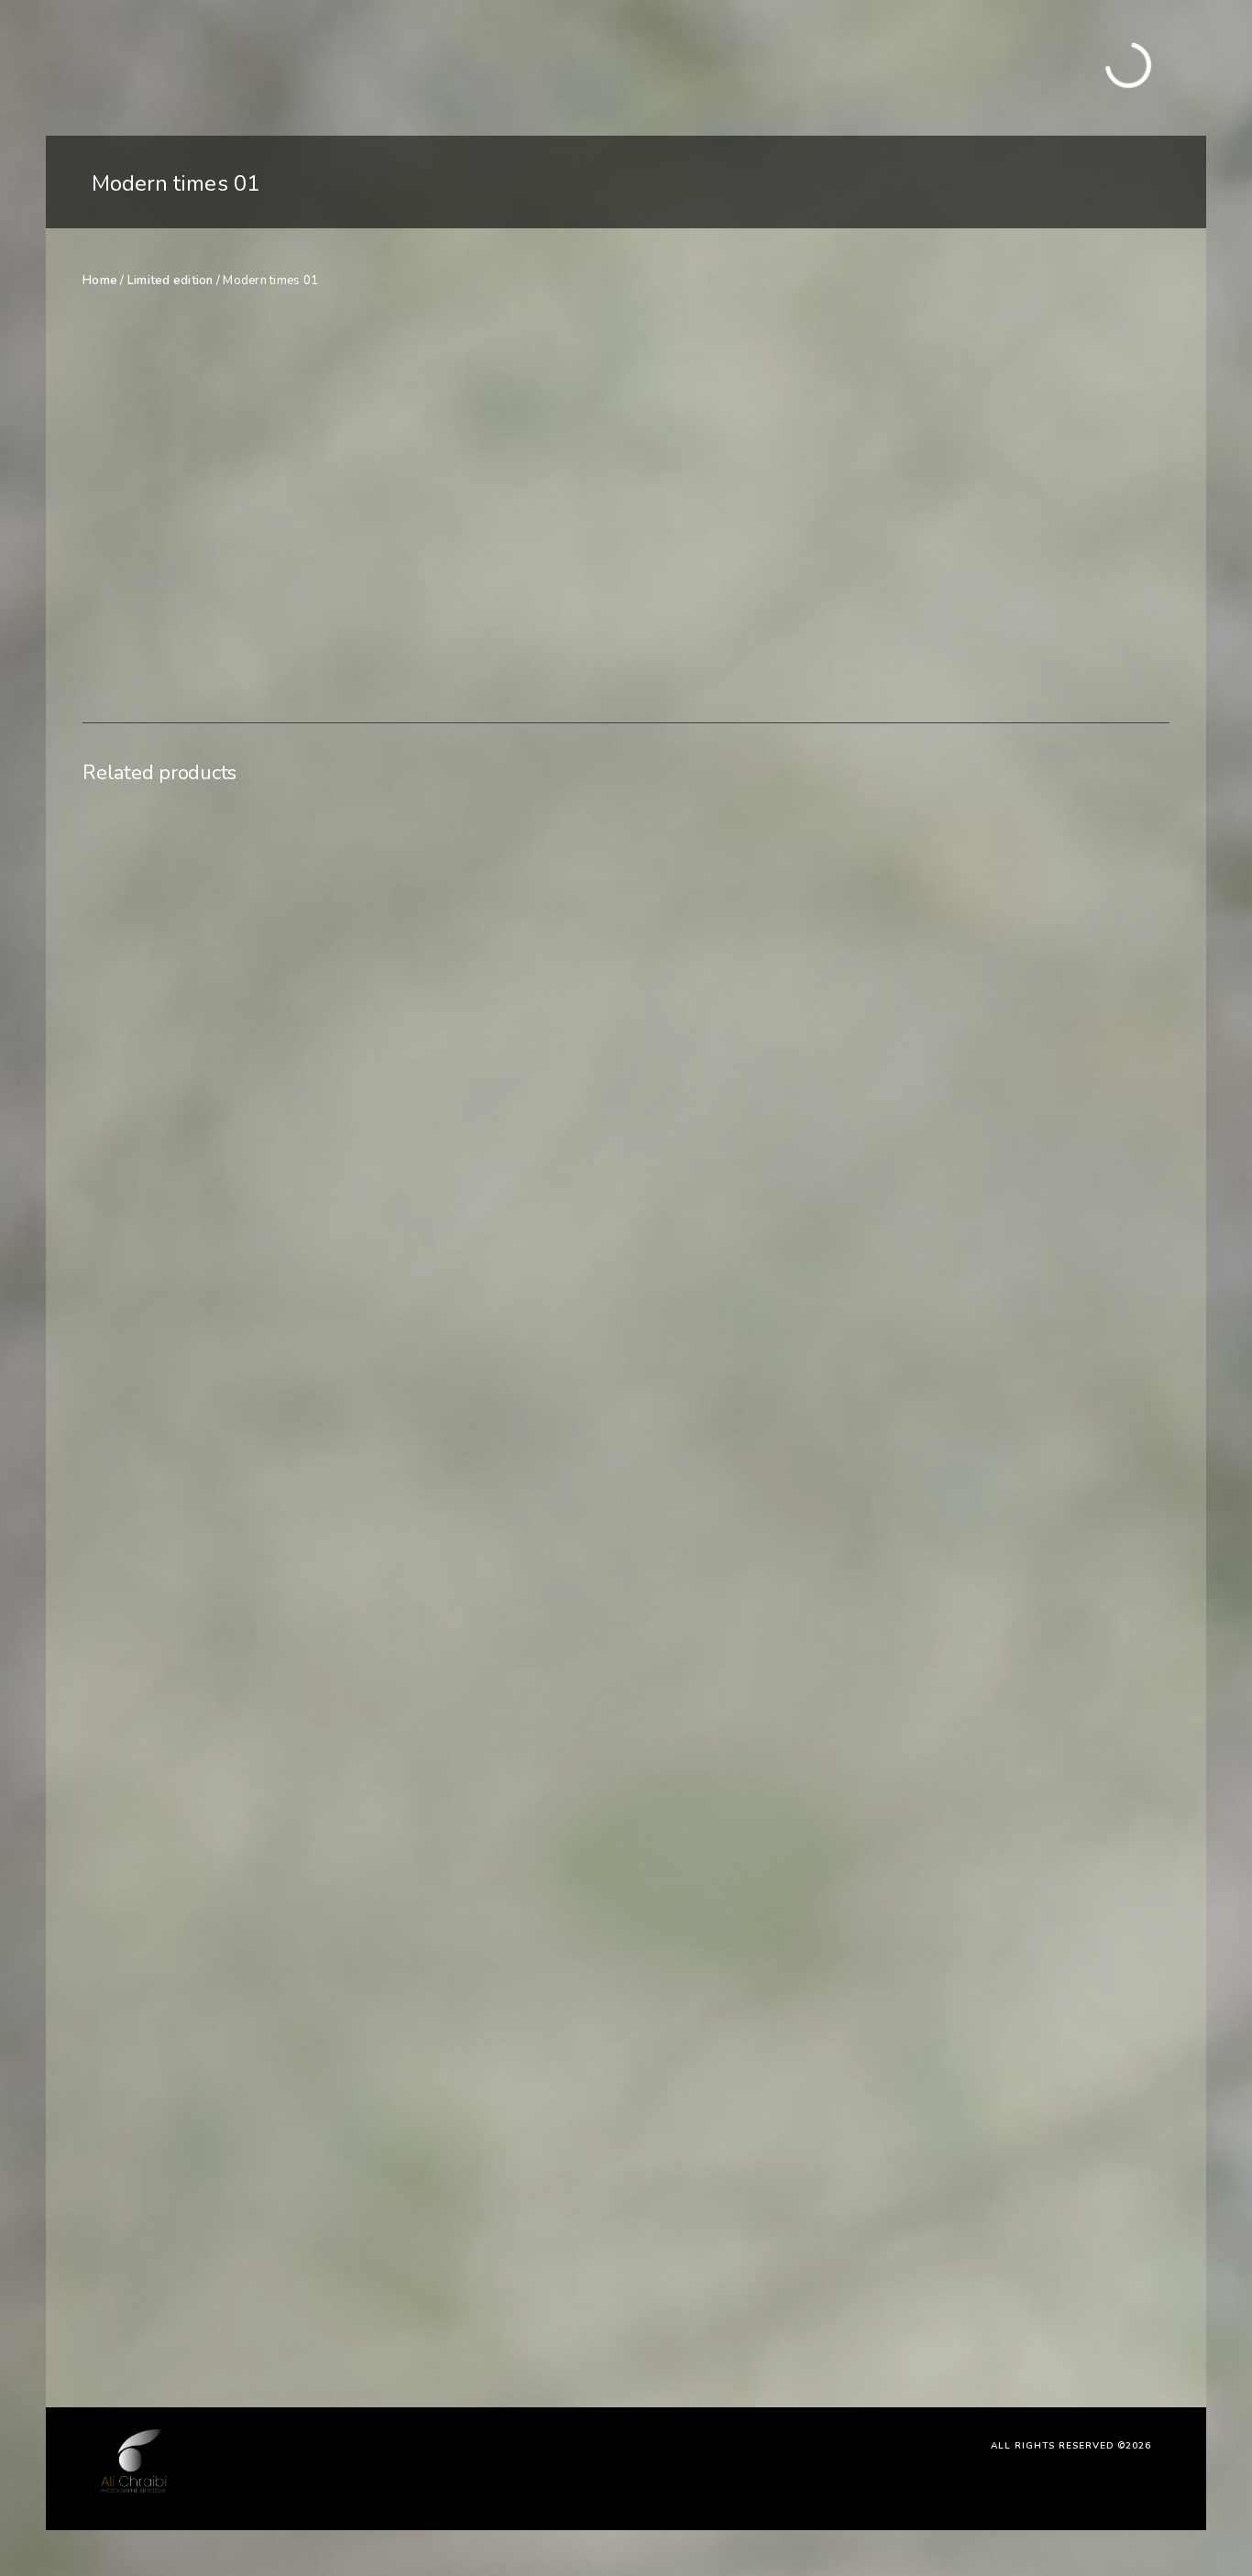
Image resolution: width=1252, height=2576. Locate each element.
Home (250, 67)
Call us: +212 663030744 (1078, 77)
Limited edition (170, 281)
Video (451, 67)
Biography (522, 67)
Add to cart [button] (217, 2288)
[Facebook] (1082, 57)
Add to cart (962, 431)
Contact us (607, 67)
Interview (383, 67)
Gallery (310, 67)
